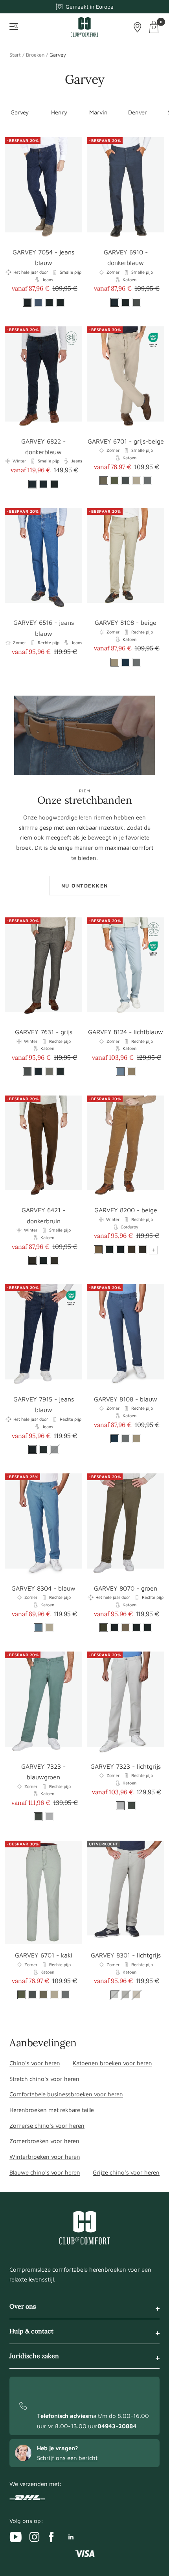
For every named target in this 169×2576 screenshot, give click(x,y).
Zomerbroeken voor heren (44, 2141)
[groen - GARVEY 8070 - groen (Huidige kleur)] (104, 1628)
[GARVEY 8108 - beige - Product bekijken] (126, 560)
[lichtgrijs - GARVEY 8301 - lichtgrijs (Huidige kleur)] (115, 1995)
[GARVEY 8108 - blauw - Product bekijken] (126, 1336)
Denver (138, 112)
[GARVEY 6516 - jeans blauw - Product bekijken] (43, 560)
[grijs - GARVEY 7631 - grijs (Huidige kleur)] (27, 1072)
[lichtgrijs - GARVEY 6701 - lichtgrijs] (148, 481)
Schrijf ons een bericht (67, 2458)
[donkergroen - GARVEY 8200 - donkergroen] (109, 1250)
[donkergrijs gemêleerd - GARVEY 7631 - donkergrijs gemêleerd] (60, 1072)
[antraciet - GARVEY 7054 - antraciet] (49, 302)
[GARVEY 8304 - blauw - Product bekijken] (43, 1525)
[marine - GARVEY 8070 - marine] (115, 1628)
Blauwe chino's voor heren (45, 2172)
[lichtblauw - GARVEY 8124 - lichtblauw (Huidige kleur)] (120, 1072)
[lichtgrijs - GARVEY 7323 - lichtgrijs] (49, 1817)
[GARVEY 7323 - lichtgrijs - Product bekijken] (126, 1703)
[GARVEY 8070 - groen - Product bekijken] (126, 1525)
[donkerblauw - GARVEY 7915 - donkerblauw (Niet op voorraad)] (55, 1449)
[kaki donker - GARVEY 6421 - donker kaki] (55, 1260)
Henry (59, 112)
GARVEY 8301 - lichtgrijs (126, 1955)
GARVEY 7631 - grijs (44, 1032)
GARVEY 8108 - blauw (126, 1399)
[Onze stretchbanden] (84, 735)
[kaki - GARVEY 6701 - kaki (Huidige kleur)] (22, 1995)
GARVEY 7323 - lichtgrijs (126, 1766)
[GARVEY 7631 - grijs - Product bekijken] (43, 969)
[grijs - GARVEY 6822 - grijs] (55, 484)
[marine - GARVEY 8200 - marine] (120, 1250)
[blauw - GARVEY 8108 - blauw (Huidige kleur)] (115, 1439)
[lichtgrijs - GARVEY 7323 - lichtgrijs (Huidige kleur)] (120, 1806)
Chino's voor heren (35, 2063)
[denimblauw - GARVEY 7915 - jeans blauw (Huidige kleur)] (33, 1449)
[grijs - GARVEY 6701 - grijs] (126, 481)
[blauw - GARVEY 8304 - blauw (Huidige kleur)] (38, 1628)
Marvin (98, 112)
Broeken (35, 55)
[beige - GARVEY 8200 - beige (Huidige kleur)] (98, 1250)
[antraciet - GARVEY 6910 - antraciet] (126, 302)
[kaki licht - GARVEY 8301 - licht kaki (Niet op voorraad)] (126, 1995)
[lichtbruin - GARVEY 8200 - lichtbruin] (131, 1250)
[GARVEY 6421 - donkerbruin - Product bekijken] (43, 1147)
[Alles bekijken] (153, 1250)
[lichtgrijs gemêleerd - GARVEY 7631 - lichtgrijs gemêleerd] (49, 1072)
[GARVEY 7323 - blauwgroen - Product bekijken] (43, 1703)
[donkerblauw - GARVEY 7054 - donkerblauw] (60, 302)
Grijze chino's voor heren (126, 2172)
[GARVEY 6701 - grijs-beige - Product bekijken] (126, 378)
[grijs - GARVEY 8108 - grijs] (137, 662)
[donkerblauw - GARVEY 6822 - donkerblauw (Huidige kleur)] (33, 484)
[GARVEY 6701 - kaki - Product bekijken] (43, 1892)
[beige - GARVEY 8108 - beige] (137, 1439)
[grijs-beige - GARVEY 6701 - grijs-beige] (44, 1995)
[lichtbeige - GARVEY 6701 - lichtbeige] (137, 481)
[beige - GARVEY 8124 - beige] (131, 1072)
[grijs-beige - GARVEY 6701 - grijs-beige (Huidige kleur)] (104, 481)
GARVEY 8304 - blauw (43, 1588)
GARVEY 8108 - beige (126, 622)
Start (15, 55)
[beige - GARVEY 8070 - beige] (126, 1628)
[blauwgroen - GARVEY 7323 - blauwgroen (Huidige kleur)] (38, 1817)
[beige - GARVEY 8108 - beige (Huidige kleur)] (115, 662)
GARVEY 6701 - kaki (44, 1955)
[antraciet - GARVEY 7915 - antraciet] (44, 1449)
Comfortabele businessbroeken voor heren (66, 2094)
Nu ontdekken (85, 886)
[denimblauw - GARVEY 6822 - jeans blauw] (44, 484)
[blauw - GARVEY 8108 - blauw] (126, 662)
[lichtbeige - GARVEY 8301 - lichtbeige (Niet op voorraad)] (137, 1995)
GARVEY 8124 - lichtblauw (126, 1032)
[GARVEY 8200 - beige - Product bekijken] (126, 1147)
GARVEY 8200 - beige (126, 1210)
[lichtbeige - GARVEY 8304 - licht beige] (49, 1628)
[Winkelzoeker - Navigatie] (138, 27)
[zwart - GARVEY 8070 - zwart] (148, 1628)
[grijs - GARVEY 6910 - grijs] (137, 302)
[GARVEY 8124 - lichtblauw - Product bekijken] (126, 969)
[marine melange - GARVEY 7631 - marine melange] (38, 1072)
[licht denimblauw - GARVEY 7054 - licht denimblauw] (38, 302)
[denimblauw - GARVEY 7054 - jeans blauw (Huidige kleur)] (27, 302)
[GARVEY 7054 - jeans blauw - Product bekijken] (43, 189)
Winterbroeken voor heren (45, 2157)
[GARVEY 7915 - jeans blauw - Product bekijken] (43, 1336)
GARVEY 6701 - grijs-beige (126, 441)
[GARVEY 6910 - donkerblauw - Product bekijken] (126, 189)
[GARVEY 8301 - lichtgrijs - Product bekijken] (126, 1892)
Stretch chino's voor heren (44, 2079)
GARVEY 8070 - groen (126, 1588)
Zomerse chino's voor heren (47, 2126)
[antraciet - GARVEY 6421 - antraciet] (44, 1260)
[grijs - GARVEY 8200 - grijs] (142, 1250)
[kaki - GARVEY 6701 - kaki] (115, 481)
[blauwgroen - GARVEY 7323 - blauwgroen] (131, 1806)
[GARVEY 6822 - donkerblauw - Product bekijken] (43, 378)
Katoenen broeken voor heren (112, 2063)
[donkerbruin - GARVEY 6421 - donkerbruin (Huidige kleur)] (33, 1260)
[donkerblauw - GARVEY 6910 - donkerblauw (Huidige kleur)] (115, 302)
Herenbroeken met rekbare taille (52, 2110)
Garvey (20, 112)
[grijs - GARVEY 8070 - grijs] (137, 1628)
